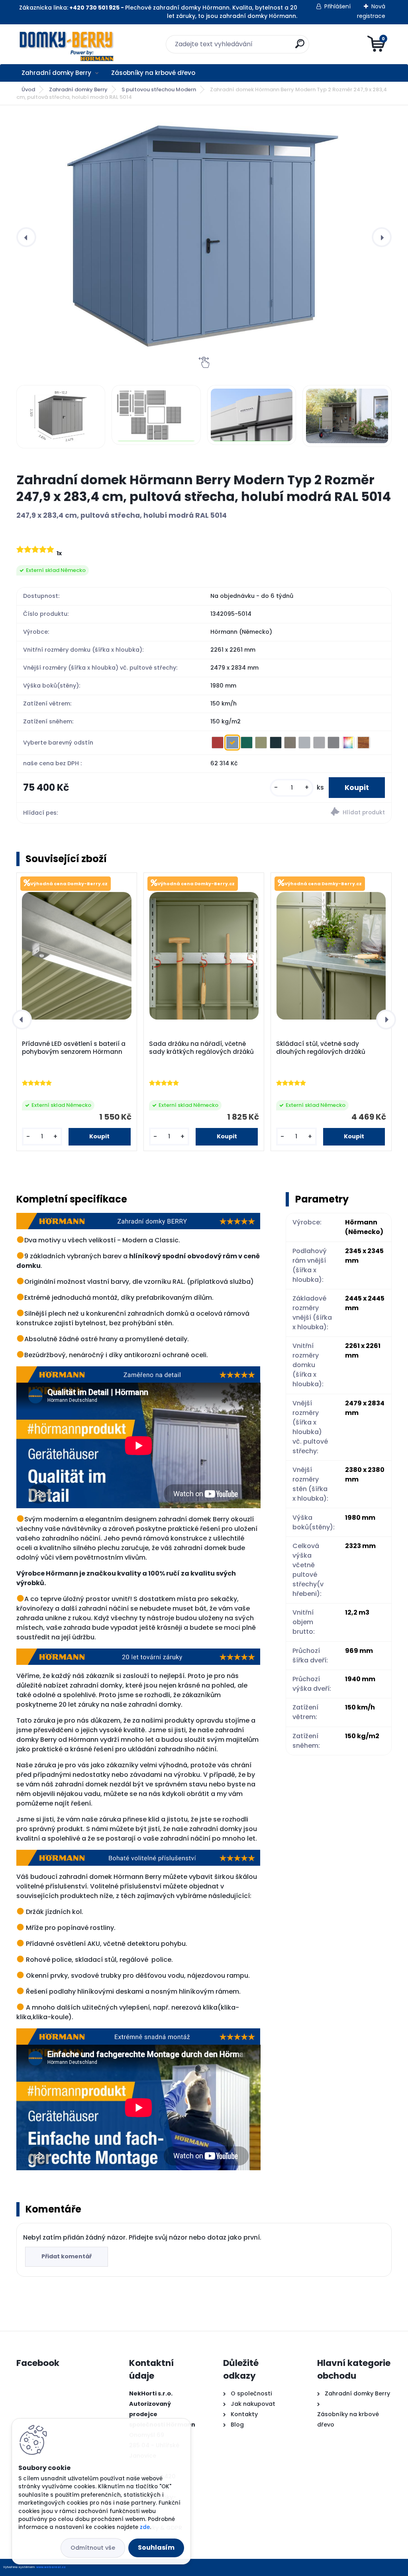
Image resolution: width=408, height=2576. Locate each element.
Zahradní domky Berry (56, 73)
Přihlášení (337, 6)
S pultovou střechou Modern (159, 89)
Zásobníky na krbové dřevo (153, 73)
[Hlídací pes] (298, 813)
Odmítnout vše (93, 2548)
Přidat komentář (67, 2256)
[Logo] (65, 44)
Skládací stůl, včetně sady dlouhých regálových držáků (321, 1048)
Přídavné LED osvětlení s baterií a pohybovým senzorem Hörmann (74, 1048)
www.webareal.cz (51, 2567)
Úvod (28, 89)
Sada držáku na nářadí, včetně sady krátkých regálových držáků (201, 1048)
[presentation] (26, 237)
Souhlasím (156, 2548)
